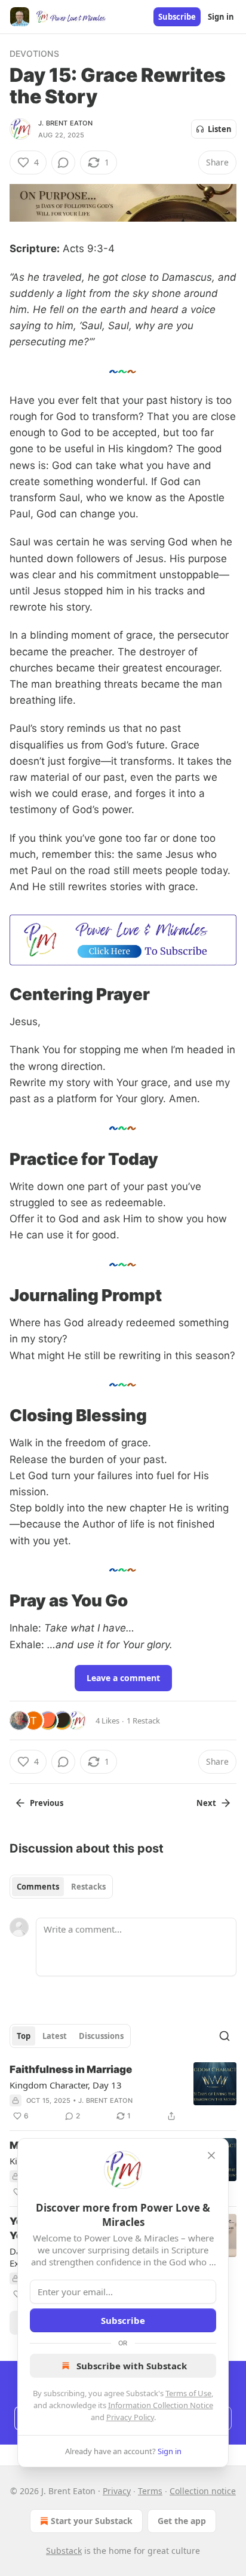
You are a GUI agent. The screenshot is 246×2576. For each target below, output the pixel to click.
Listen (220, 129)
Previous (47, 1803)
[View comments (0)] (63, 162)
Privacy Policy (130, 2417)
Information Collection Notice (161, 2405)
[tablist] (61, 1887)
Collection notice (203, 2491)
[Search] (225, 2036)
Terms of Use (188, 2393)
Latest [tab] (55, 2036)
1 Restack (143, 1721)
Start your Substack (92, 2521)
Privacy (117, 2491)
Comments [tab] (38, 1887)
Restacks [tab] (88, 1887)
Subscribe (177, 17)
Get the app (182, 2521)
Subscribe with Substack (132, 2366)
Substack (64, 2551)
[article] (123, 2093)
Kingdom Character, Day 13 (66, 2085)
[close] (211, 2155)
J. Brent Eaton (65, 123)
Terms (150, 2491)
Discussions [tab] (101, 2036)
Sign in (221, 17)
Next (206, 1803)
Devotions (34, 53)
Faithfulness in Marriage (71, 2069)
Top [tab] (24, 2036)
